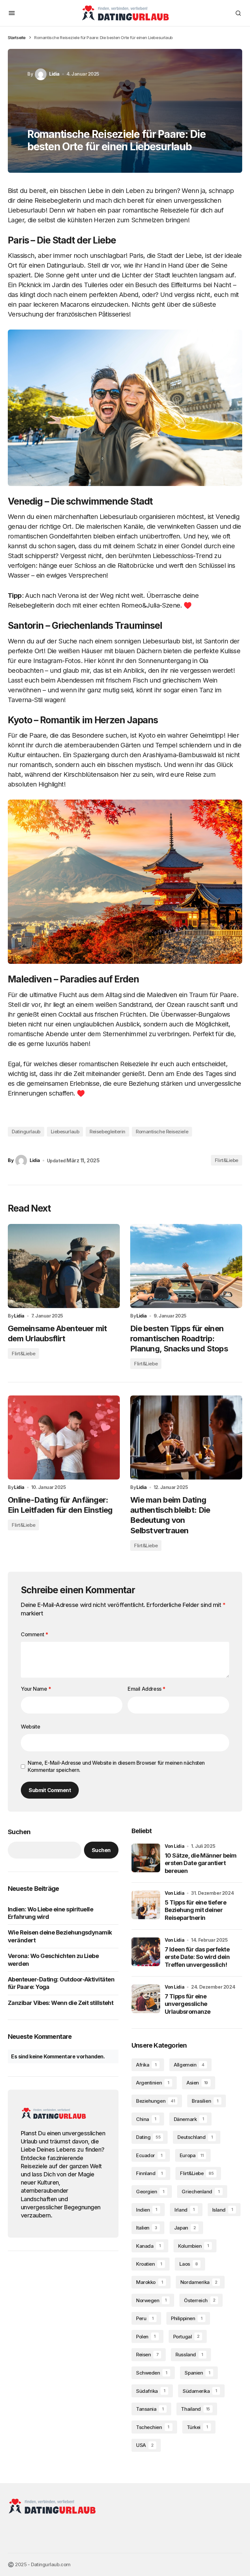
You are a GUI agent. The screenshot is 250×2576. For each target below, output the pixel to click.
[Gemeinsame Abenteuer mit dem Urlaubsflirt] (64, 1266)
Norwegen (151, 2300)
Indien (147, 2210)
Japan (185, 2228)
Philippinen (187, 2318)
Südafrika (151, 2391)
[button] (12, 13)
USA (145, 2445)
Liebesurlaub (65, 1132)
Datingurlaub (26, 1132)
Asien (197, 2083)
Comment (34, 1634)
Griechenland (201, 2192)
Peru (145, 2318)
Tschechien (153, 2427)
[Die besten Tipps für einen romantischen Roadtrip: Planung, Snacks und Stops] (186, 1266)
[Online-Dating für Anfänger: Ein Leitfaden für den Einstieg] (64, 1437)
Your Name (36, 1689)
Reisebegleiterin (107, 1132)
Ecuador (149, 2155)
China (146, 2119)
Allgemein (189, 2065)
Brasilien (205, 2101)
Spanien (197, 2373)
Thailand (195, 2409)
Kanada (148, 2246)
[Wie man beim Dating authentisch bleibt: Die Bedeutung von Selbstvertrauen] (186, 1437)
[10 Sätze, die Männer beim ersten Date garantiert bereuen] (146, 1858)
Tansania (150, 2409)
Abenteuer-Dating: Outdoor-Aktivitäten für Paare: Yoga (61, 1983)
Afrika (146, 2065)
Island (223, 2210)
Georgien (150, 2192)
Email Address (146, 1689)
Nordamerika (199, 2282)
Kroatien (149, 2264)
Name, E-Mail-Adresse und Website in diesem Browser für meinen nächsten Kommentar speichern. (116, 1766)
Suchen (19, 1832)
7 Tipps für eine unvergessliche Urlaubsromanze (187, 2004)
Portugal (186, 2337)
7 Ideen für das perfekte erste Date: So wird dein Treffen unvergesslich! (197, 1957)
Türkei (197, 2427)
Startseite (17, 37)
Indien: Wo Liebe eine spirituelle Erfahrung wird (50, 1913)
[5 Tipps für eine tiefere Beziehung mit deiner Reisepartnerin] (146, 1905)
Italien (147, 2228)
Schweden (152, 2373)
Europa (192, 2155)
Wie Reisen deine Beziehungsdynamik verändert (60, 1936)
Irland (185, 2210)
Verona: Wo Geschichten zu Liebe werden (53, 1960)
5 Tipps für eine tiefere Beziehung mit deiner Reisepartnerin (195, 1910)
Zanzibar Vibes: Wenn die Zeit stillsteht (61, 2003)
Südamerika (200, 2391)
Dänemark (189, 2119)
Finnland (149, 2173)
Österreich (200, 2300)
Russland (189, 2355)
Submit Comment (50, 1790)
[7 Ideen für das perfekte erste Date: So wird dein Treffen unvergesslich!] (146, 1952)
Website (30, 1727)
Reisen (147, 2355)
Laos (188, 2264)
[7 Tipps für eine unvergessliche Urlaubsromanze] (146, 1999)
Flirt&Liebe (227, 1160)
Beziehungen (155, 2101)
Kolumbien (193, 2246)
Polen (146, 2337)
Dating (148, 2137)
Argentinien (153, 2083)
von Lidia (174, 1846)
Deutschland (195, 2137)
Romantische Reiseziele (162, 1132)
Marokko (149, 2282)
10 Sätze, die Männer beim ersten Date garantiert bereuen (201, 1863)
